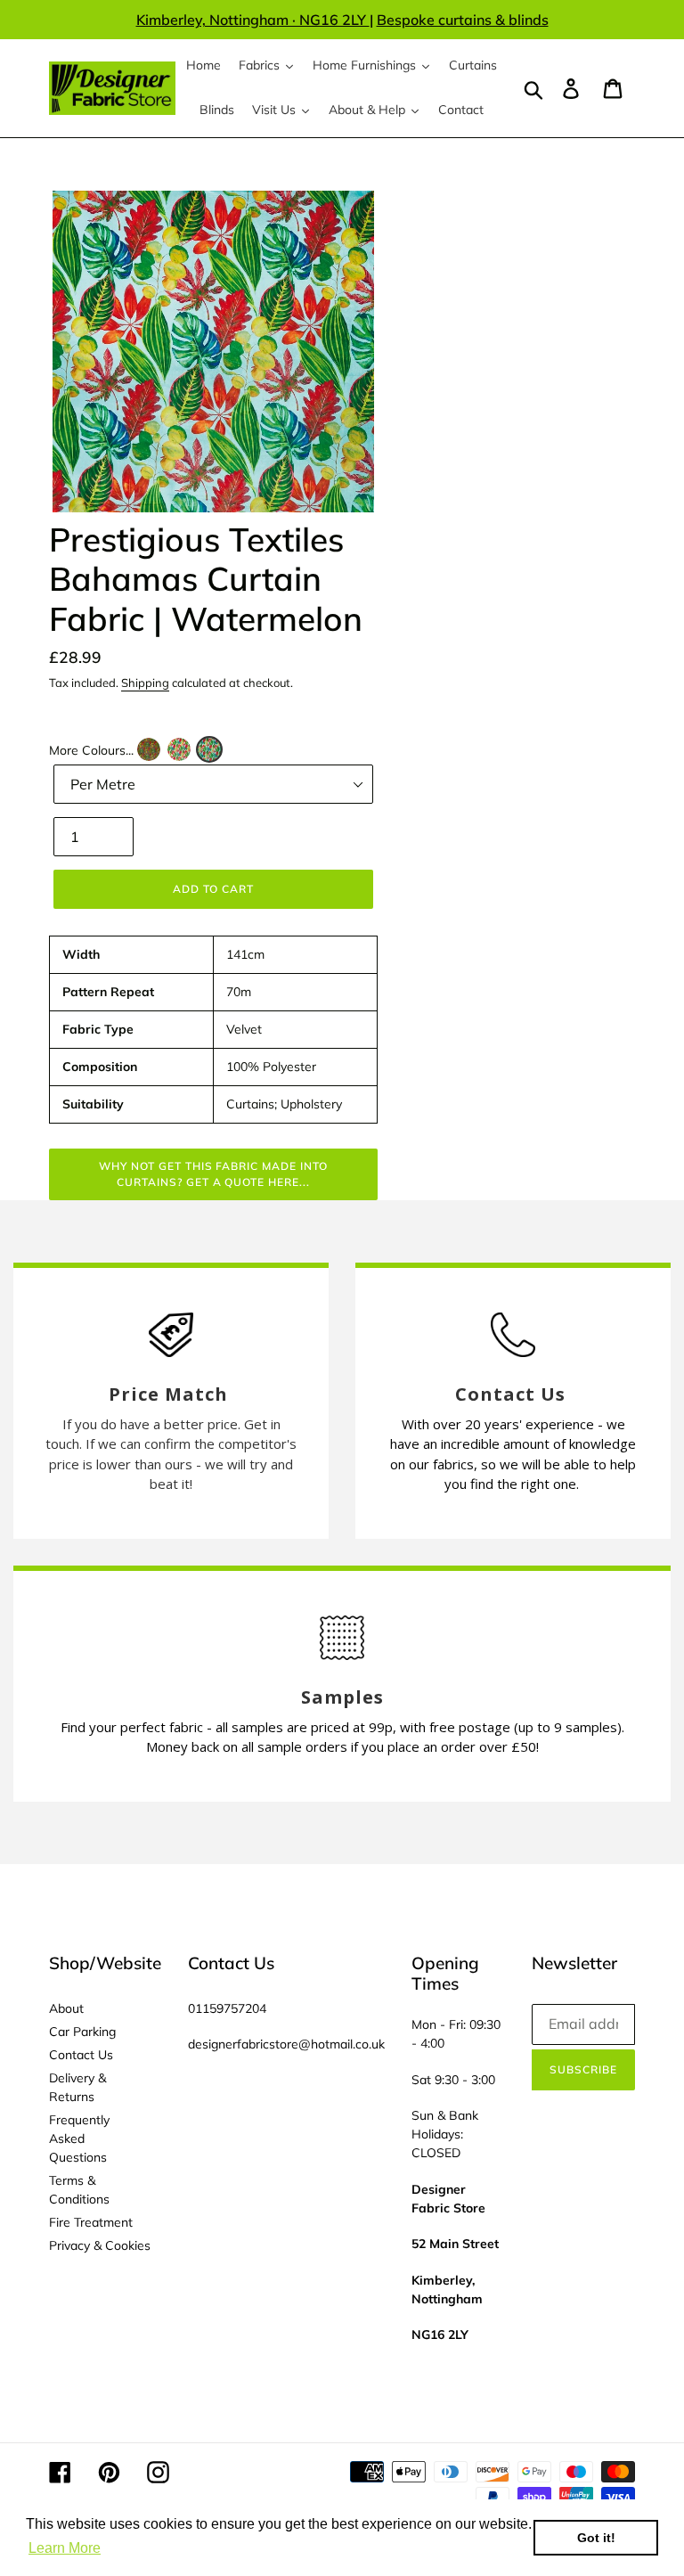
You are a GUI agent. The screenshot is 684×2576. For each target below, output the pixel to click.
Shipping (145, 683)
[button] (149, 749)
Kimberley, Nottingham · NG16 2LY (253, 20)
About (66, 2008)
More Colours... (91, 750)
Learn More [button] (65, 2548)
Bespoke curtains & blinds (463, 20)
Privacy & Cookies (100, 2245)
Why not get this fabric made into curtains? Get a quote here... (213, 1174)
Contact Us (81, 2055)
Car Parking (82, 2032)
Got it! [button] (596, 2538)
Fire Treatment (91, 2222)
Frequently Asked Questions (79, 2138)
